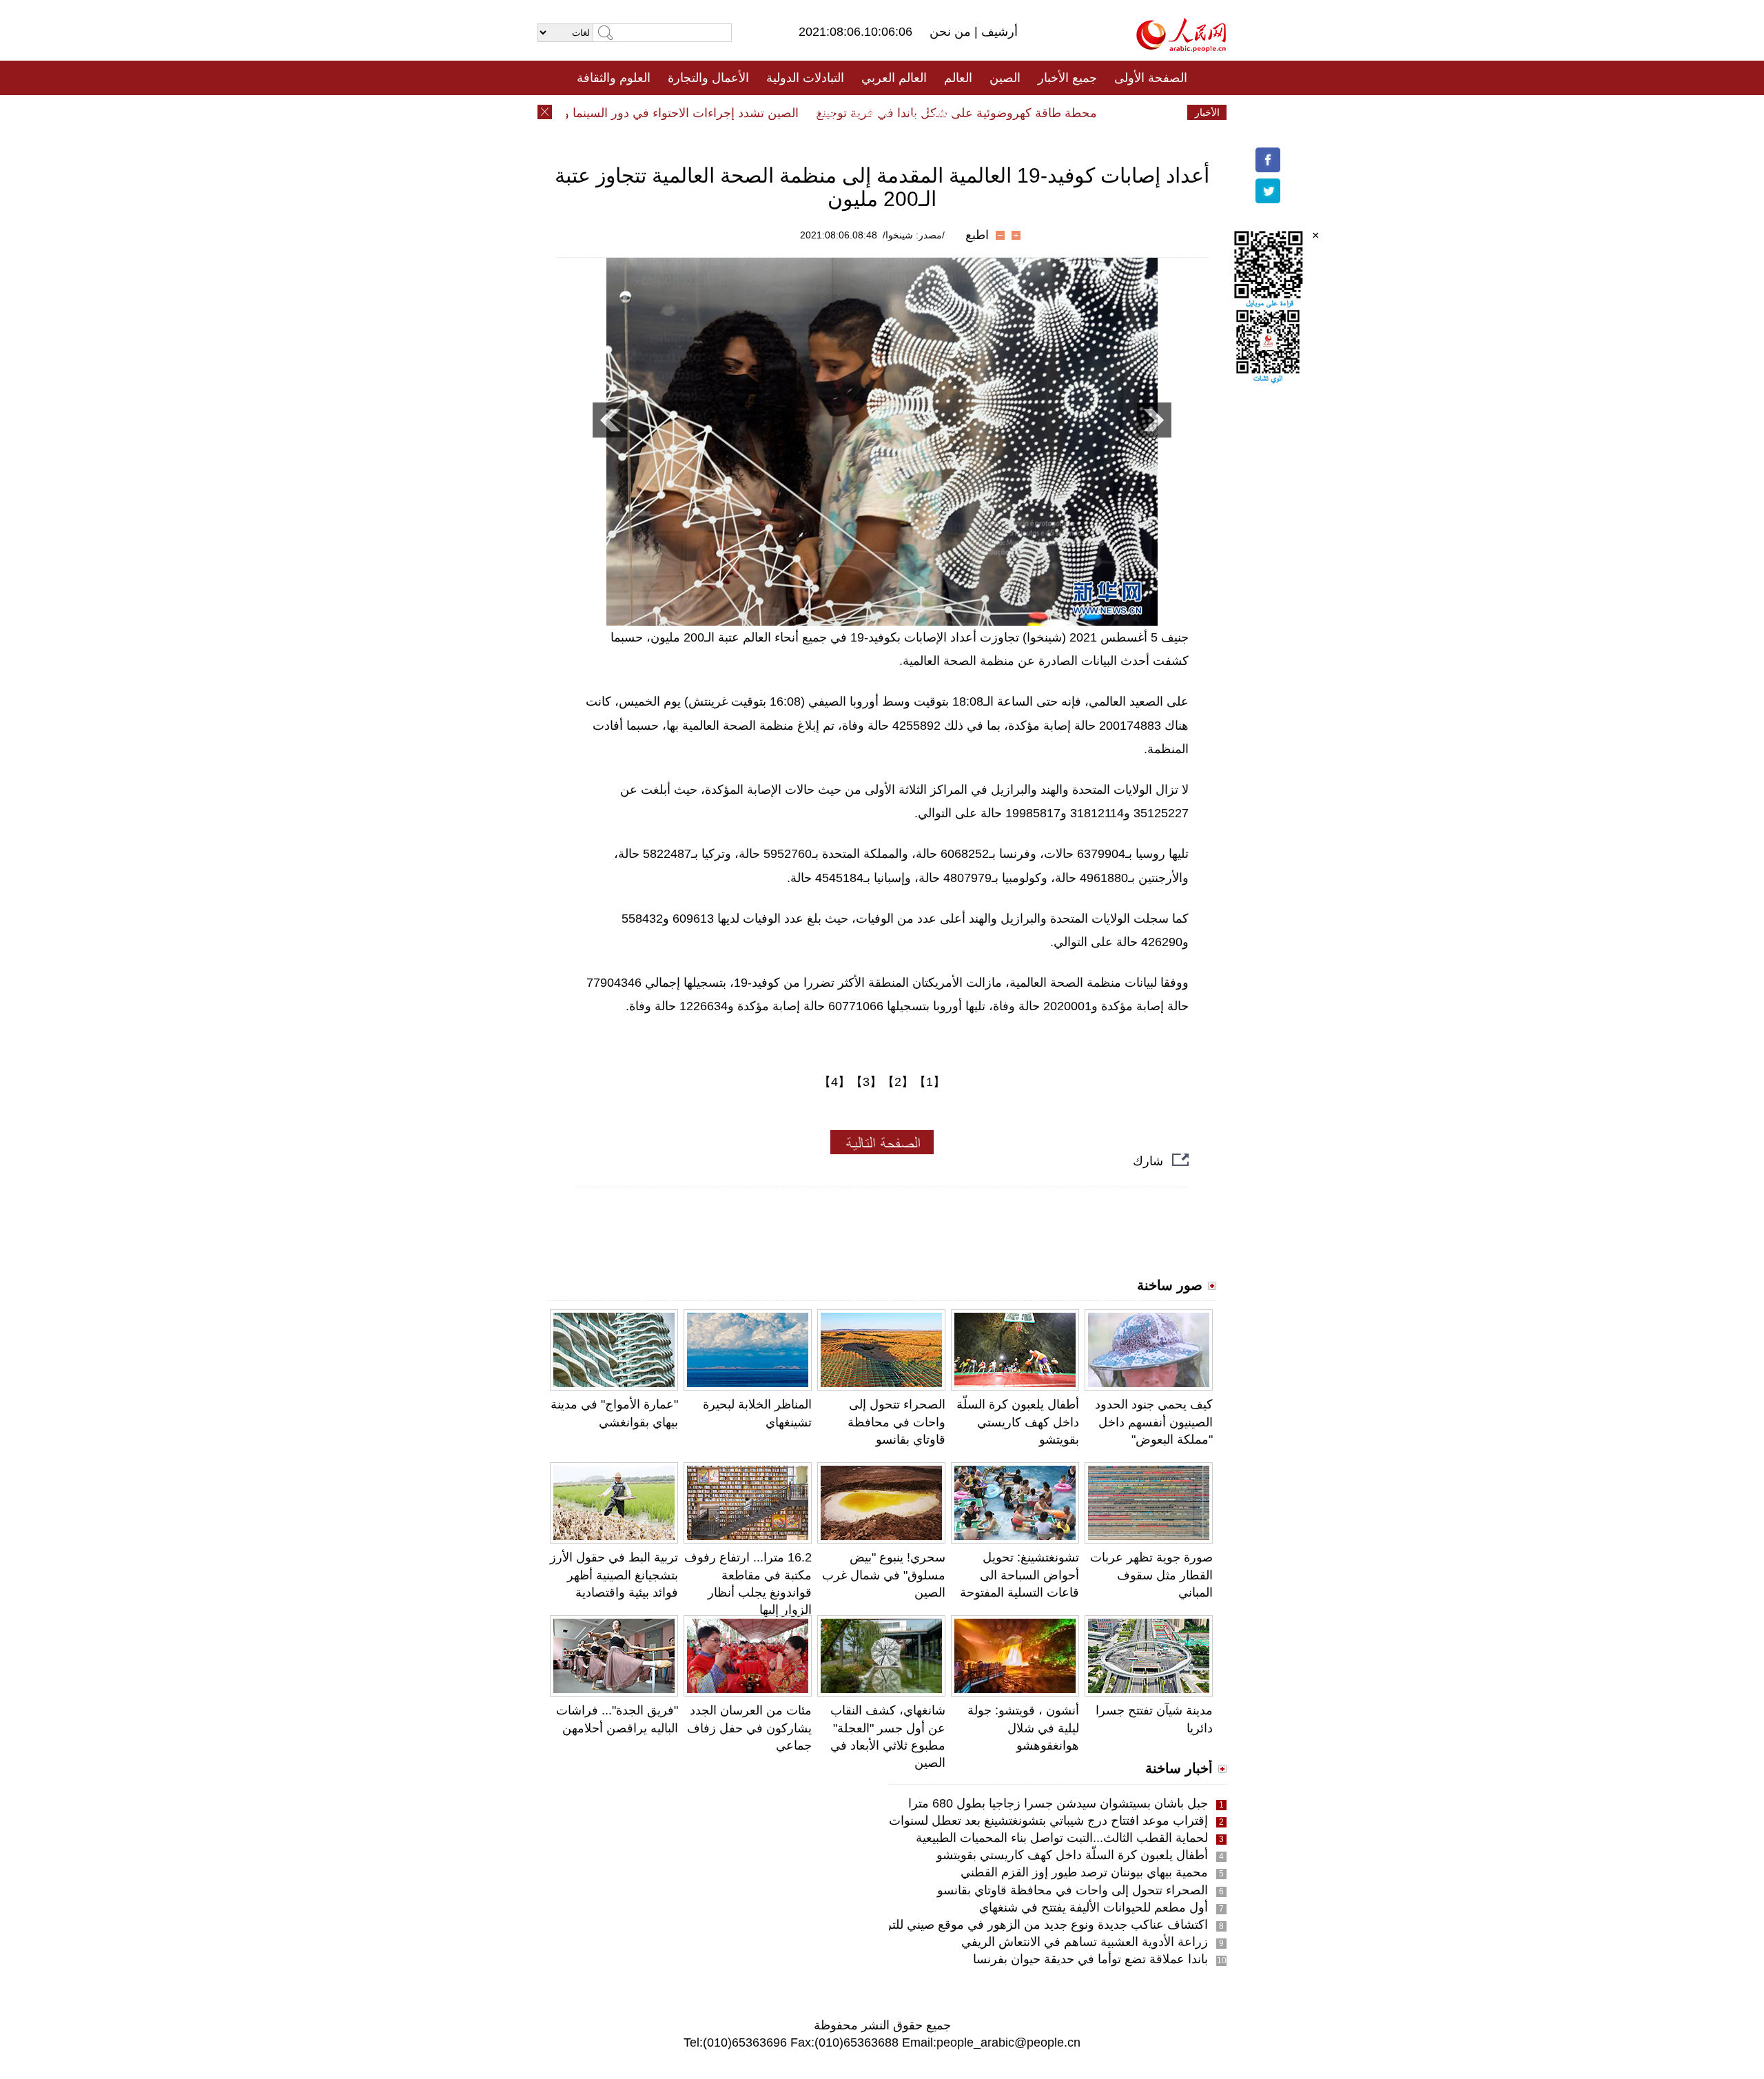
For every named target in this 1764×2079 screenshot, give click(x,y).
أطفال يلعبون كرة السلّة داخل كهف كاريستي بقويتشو (1018, 1422)
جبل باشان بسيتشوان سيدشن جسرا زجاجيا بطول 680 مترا (1058, 1803)
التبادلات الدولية (805, 78)
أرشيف (998, 32)
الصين (1005, 78)
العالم (958, 78)
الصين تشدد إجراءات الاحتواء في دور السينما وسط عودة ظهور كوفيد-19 (649, 113)
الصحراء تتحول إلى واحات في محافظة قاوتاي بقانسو (896, 1422)
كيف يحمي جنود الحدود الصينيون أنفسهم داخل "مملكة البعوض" (1154, 1422)
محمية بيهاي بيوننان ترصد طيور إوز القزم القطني (1084, 1872)
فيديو (822, 112)
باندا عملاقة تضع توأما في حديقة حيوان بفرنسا (1090, 1959)
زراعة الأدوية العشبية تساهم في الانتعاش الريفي (1085, 1942)
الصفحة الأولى (1151, 78)
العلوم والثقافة (614, 78)
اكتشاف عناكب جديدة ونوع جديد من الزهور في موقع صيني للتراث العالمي (1019, 1925)
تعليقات (872, 112)
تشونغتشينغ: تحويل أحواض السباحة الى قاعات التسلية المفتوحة (1019, 1575)
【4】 (834, 1082)
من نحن (952, 32)
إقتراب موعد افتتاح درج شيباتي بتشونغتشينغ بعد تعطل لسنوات (1048, 1821)
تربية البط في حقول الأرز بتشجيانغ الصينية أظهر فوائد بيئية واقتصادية (614, 1575)
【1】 (930, 1082)
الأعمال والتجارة (708, 78)
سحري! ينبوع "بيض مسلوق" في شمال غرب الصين (884, 1575)
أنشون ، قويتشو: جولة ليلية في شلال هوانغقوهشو (1023, 1728)
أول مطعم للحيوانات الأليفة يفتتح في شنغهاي (1094, 1907)
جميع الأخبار (1067, 78)
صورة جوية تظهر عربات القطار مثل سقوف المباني (1151, 1575)
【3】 (866, 1082)
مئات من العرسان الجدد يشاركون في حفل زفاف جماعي (749, 1728)
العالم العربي (894, 78)
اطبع (977, 235)
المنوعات (931, 112)
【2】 (898, 1082)
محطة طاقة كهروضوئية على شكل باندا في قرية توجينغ (991, 113)
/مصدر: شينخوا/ (914, 235)
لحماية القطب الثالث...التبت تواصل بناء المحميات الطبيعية (1062, 1838)
